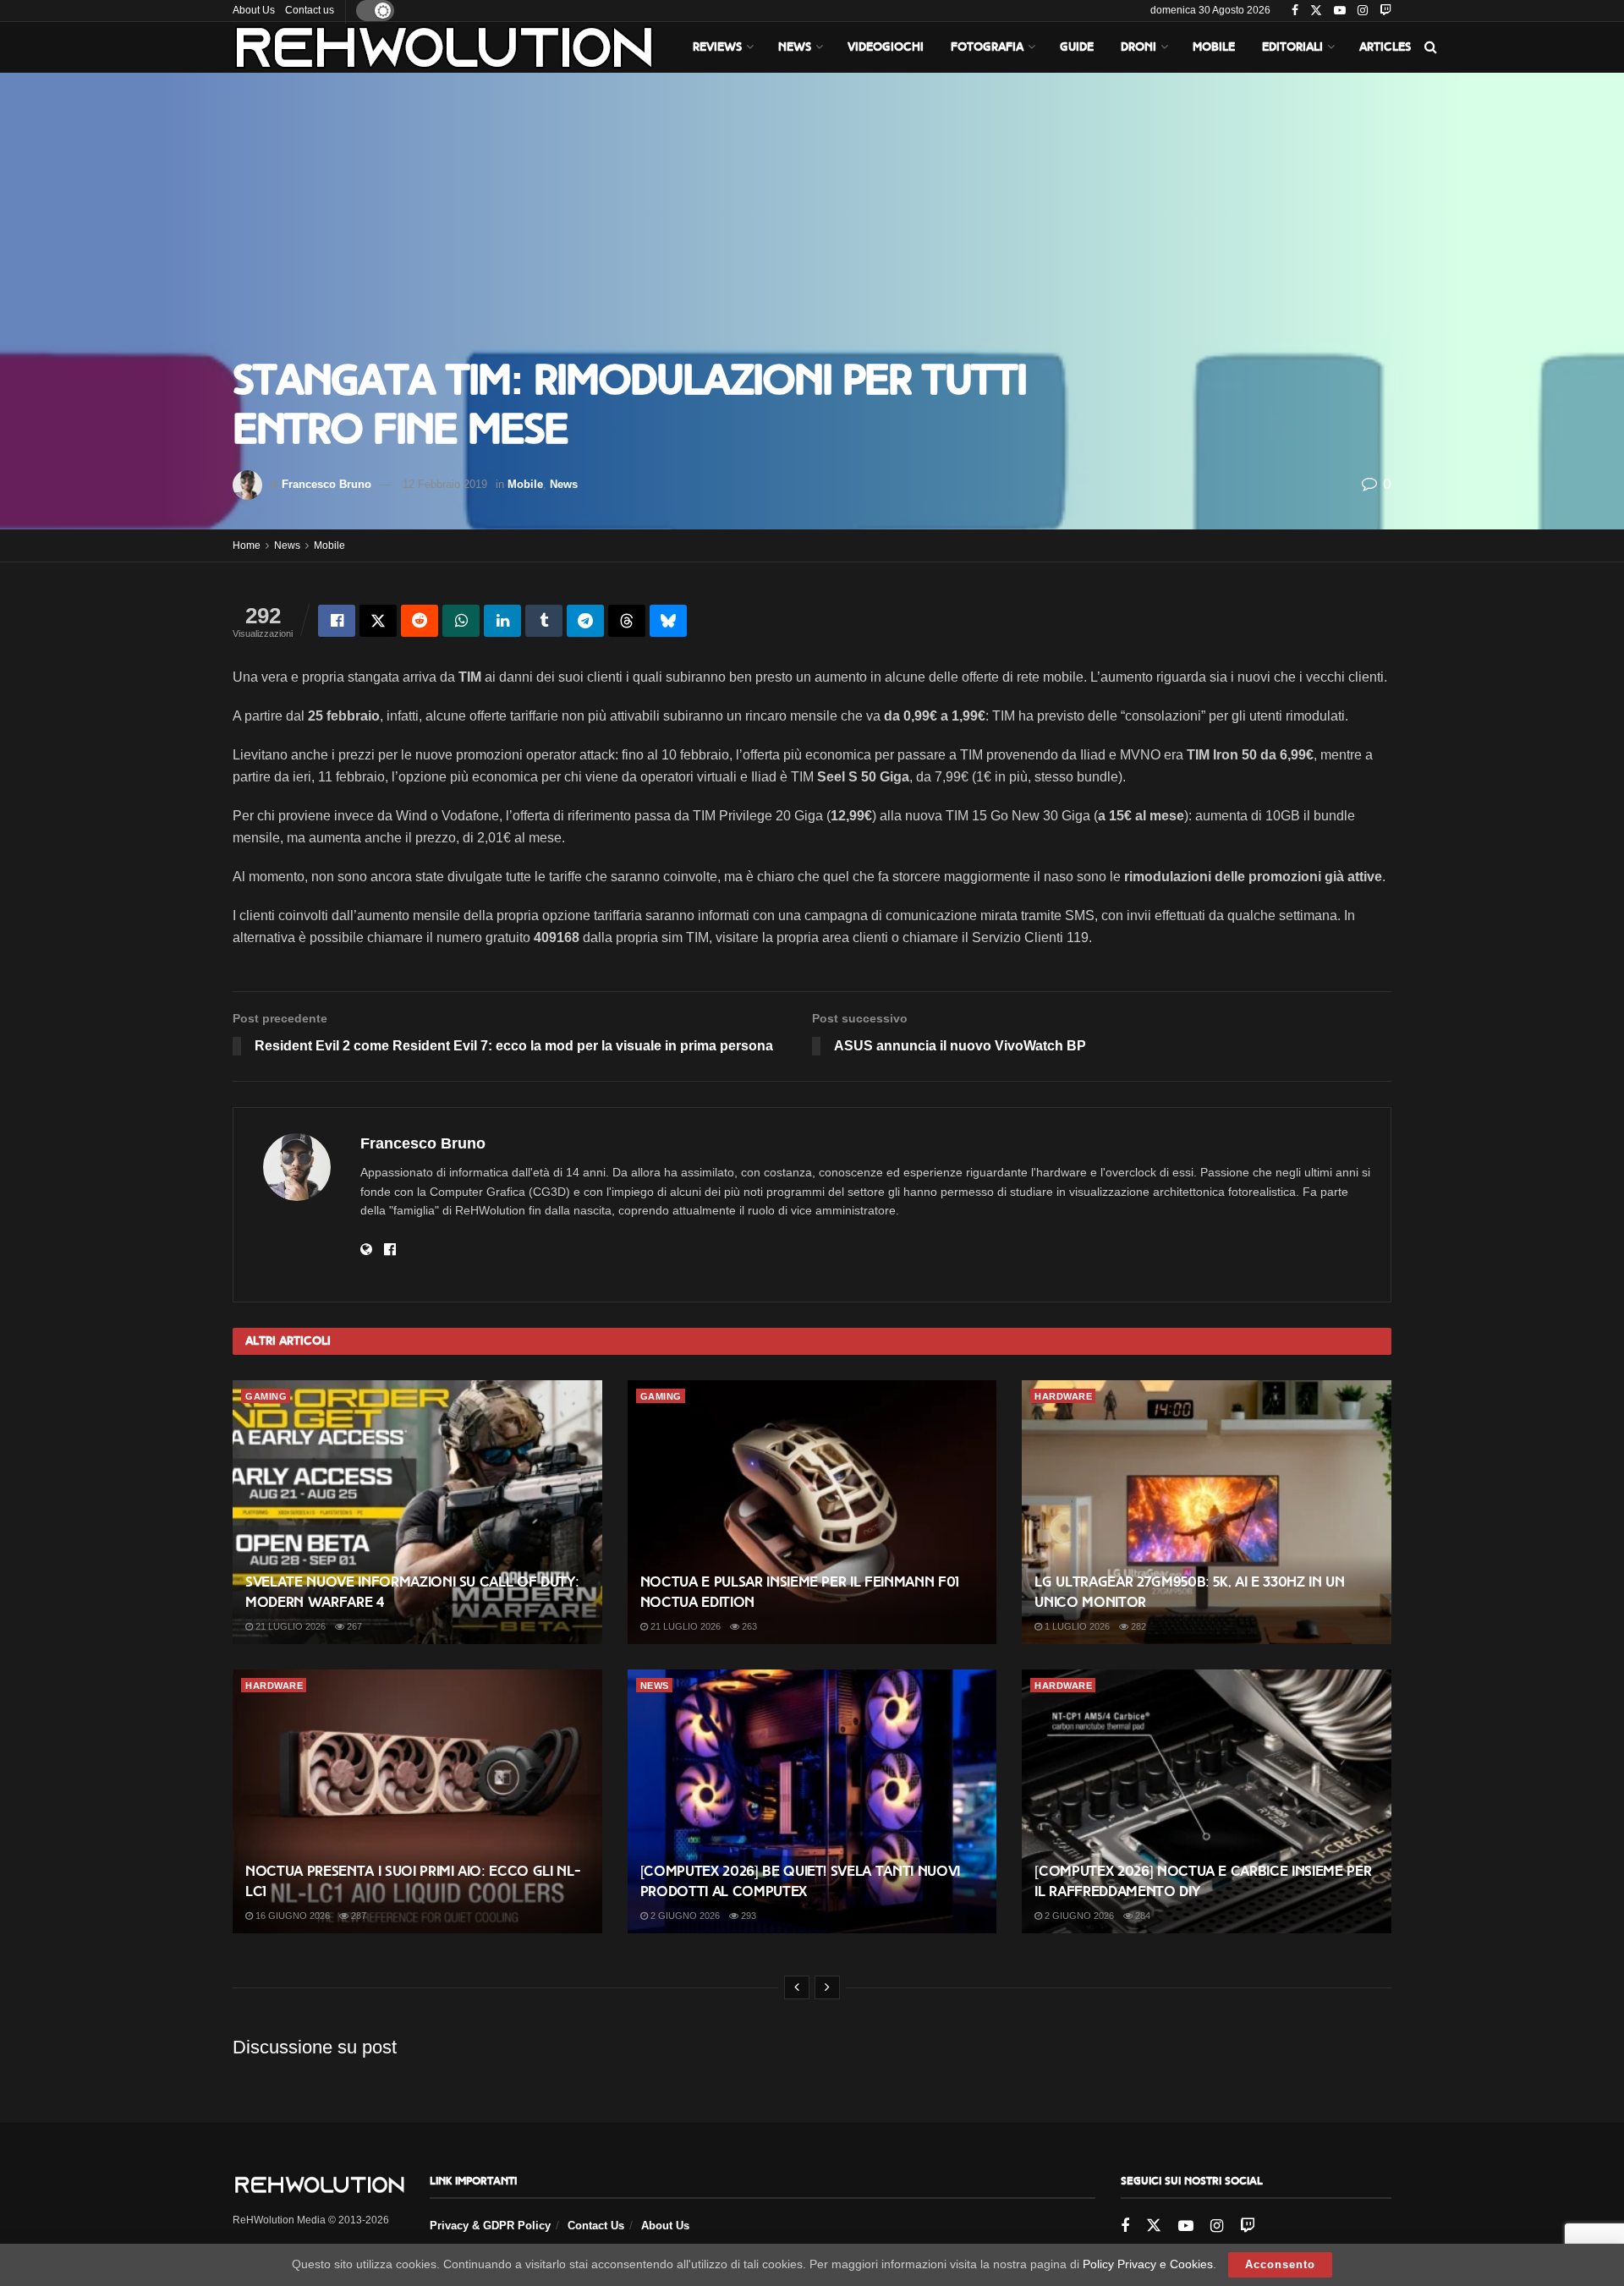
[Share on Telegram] (585, 621)
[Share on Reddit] (420, 621)
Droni (1138, 47)
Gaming (266, 1396)
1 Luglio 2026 (1076, 1626)
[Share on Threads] (627, 621)
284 (1141, 1916)
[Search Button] (1431, 47)
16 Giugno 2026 (291, 1916)
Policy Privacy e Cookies (1148, 2264)
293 (747, 1916)
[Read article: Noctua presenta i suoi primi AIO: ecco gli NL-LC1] (417, 1801)
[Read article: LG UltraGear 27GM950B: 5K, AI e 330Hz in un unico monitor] (1207, 1512)
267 (353, 1626)
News (795, 47)
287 (357, 1916)
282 (1137, 1626)
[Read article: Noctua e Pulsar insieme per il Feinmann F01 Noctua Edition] (812, 1512)
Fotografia (987, 47)
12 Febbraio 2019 (445, 484)
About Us (254, 10)
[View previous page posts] (797, 1987)
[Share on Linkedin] (502, 621)
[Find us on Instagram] (1363, 11)
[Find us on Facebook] (1295, 11)
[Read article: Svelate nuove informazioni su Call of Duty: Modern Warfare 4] (417, 1512)
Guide (1077, 47)
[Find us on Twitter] (1316, 11)
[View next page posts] (827, 1987)
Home (247, 545)
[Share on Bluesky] (668, 621)
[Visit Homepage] (444, 47)
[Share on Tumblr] (544, 621)
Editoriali (1292, 47)
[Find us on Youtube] (1340, 11)
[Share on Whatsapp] (461, 621)
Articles (1385, 47)
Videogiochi (886, 47)
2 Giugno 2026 (684, 1916)
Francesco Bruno (326, 484)
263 (748, 1626)
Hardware (1063, 1396)
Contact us (310, 10)
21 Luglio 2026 (289, 1626)
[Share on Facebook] (337, 621)
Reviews (717, 47)
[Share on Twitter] (378, 621)
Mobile (1214, 47)
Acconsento (1280, 2264)
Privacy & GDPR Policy (490, 2226)
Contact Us (596, 2226)
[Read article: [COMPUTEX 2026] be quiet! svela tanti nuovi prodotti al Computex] (812, 1801)
